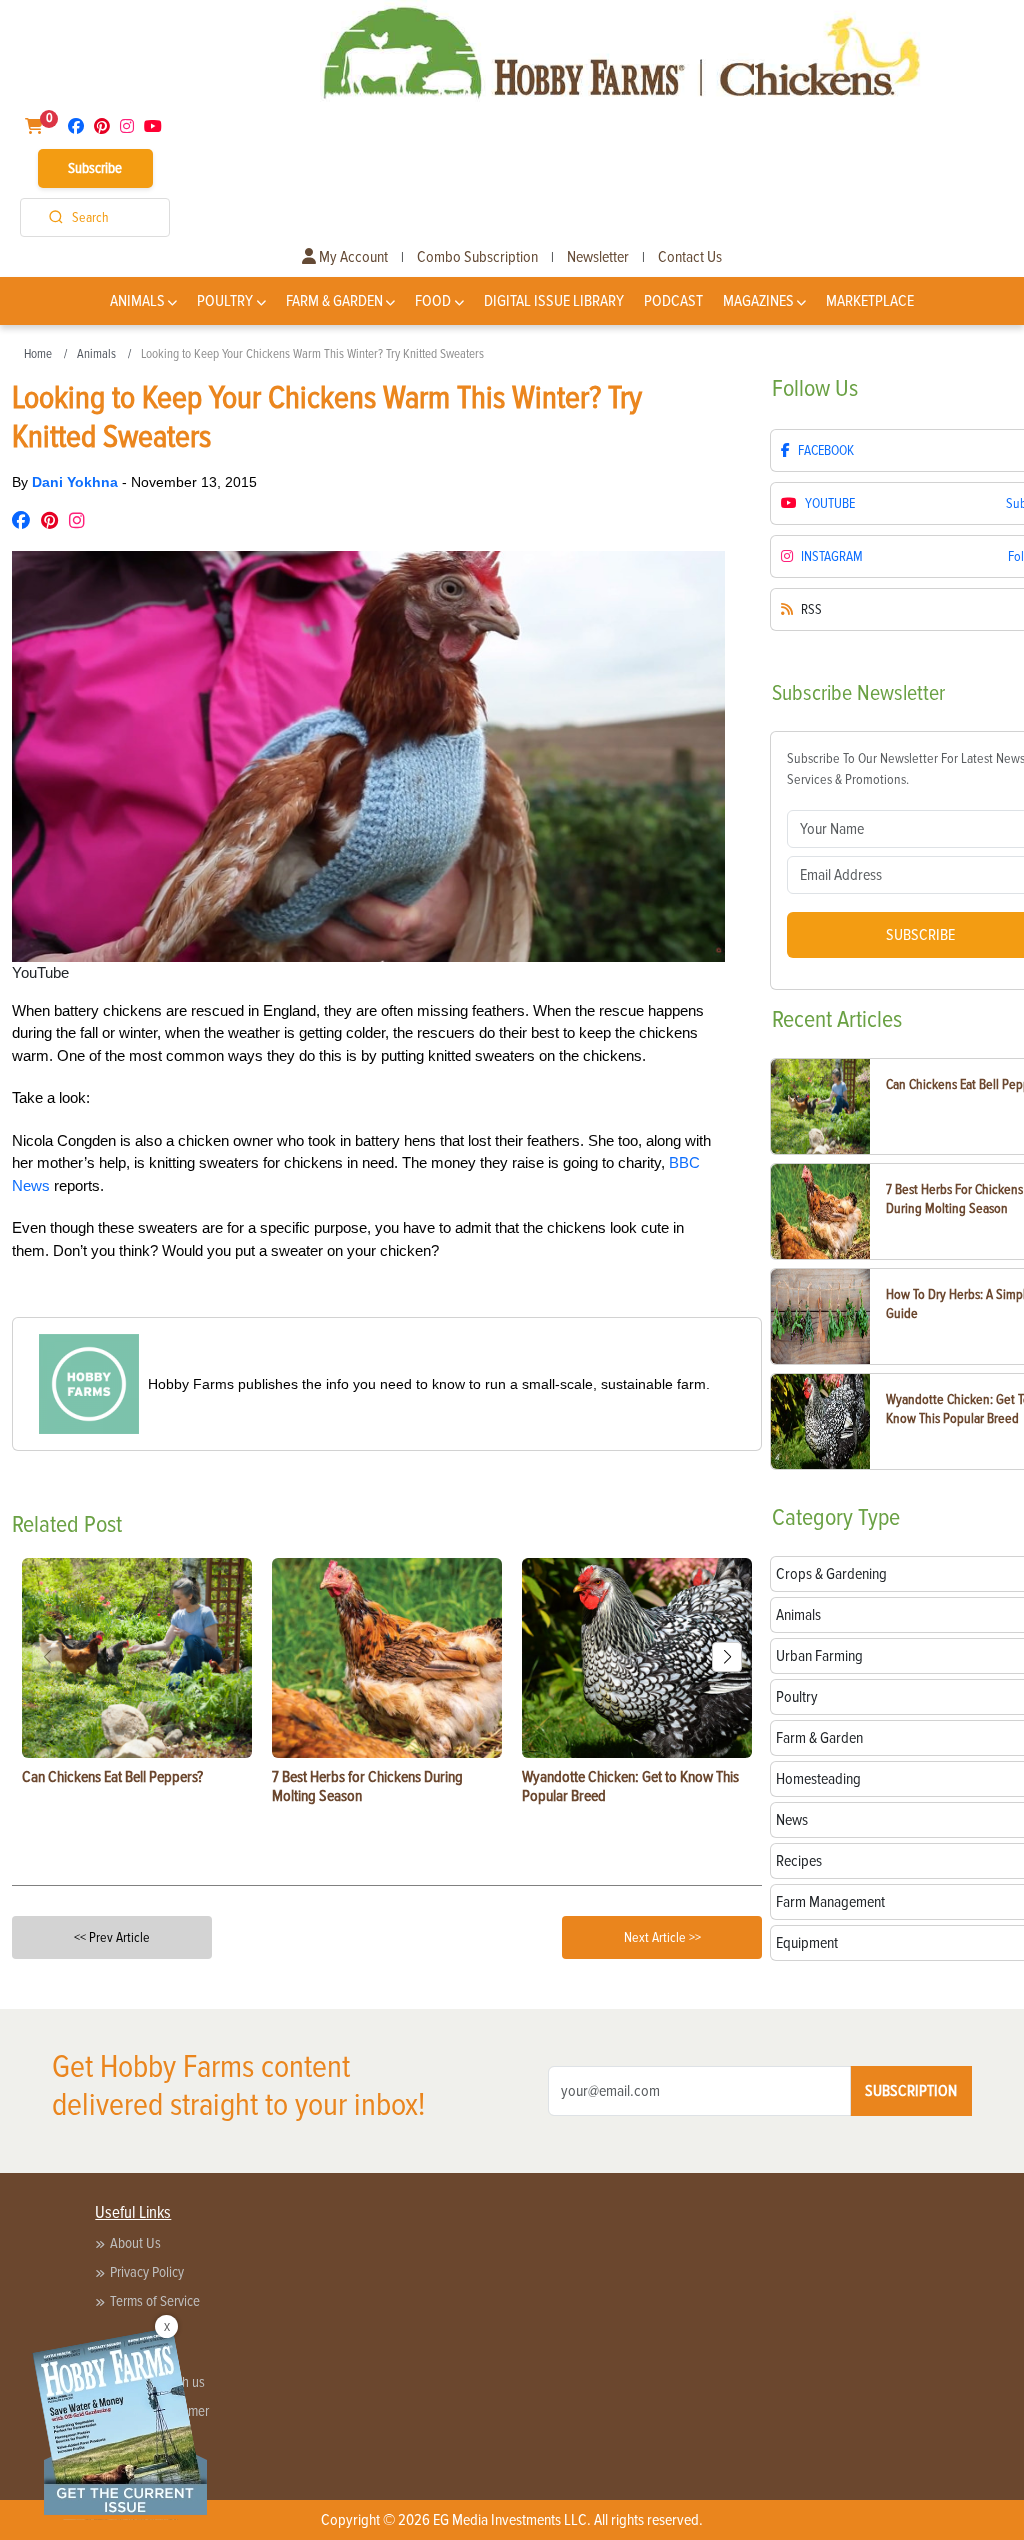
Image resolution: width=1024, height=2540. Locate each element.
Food (433, 301)
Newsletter (598, 257)
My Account (352, 257)
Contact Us (690, 257)
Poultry (225, 301)
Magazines (758, 301)
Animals (137, 301)
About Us (135, 2243)
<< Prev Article (112, 1937)
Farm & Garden (334, 301)
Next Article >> (662, 1937)
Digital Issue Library (554, 301)
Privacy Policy (147, 2272)
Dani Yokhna (77, 482)
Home (38, 354)
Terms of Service (155, 2301)
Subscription (911, 2091)
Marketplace (870, 301)
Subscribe (95, 168)
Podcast (673, 301)
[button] (727, 1657)
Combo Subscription (477, 257)
